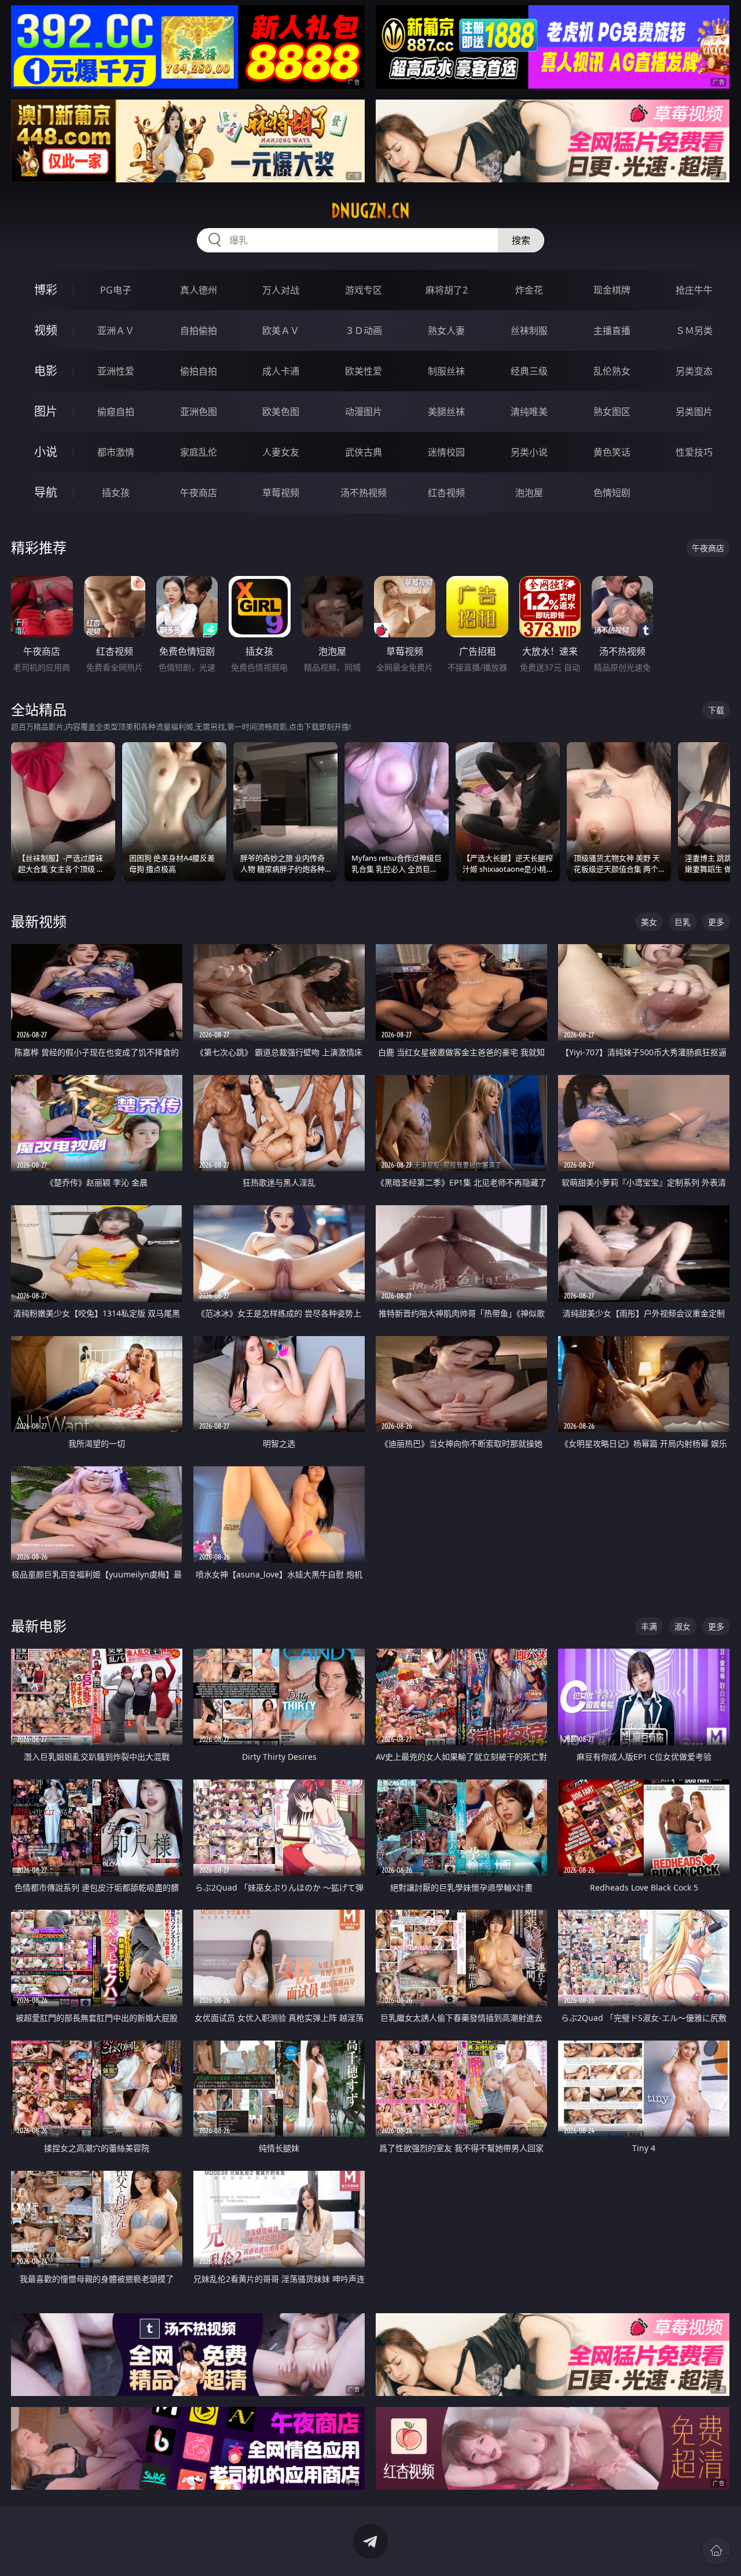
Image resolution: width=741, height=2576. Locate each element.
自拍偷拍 (199, 331)
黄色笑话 (612, 452)
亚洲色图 (199, 412)
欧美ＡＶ (281, 331)
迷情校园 (446, 452)
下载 (716, 710)
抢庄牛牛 (694, 290)
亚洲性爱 (116, 371)
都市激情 (116, 452)
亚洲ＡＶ (116, 331)
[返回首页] (716, 2551)
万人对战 (281, 290)
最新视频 (39, 921)
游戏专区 (364, 290)
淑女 (683, 1626)
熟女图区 (612, 412)
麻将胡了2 (447, 290)
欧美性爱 (364, 371)
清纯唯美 (529, 412)
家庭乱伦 (199, 452)
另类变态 (694, 371)
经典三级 (529, 371)
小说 (46, 452)
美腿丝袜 (446, 412)
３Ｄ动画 (364, 331)
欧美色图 (281, 412)
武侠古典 (364, 452)
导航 (46, 492)
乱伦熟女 (612, 371)
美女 (649, 922)
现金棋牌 (612, 290)
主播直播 (612, 331)
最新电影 (39, 1626)
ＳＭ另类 (694, 331)
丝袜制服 (529, 331)
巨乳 (683, 922)
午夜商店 (199, 493)
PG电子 (116, 290)
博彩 (46, 290)
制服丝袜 (446, 371)
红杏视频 (446, 493)
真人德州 (199, 290)
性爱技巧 (694, 452)
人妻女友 (281, 452)
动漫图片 (364, 412)
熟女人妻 (446, 331)
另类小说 (529, 452)
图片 (46, 411)
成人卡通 (281, 371)
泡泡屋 (529, 493)
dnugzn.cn (370, 211)
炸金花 (529, 290)
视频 (46, 330)
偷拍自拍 (199, 371)
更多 (716, 922)
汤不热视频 (364, 493)
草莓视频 (281, 493)
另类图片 (694, 412)
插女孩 (116, 493)
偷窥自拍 (116, 412)
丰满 (649, 1626)
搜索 (521, 240)
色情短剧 (612, 493)
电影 (46, 371)
